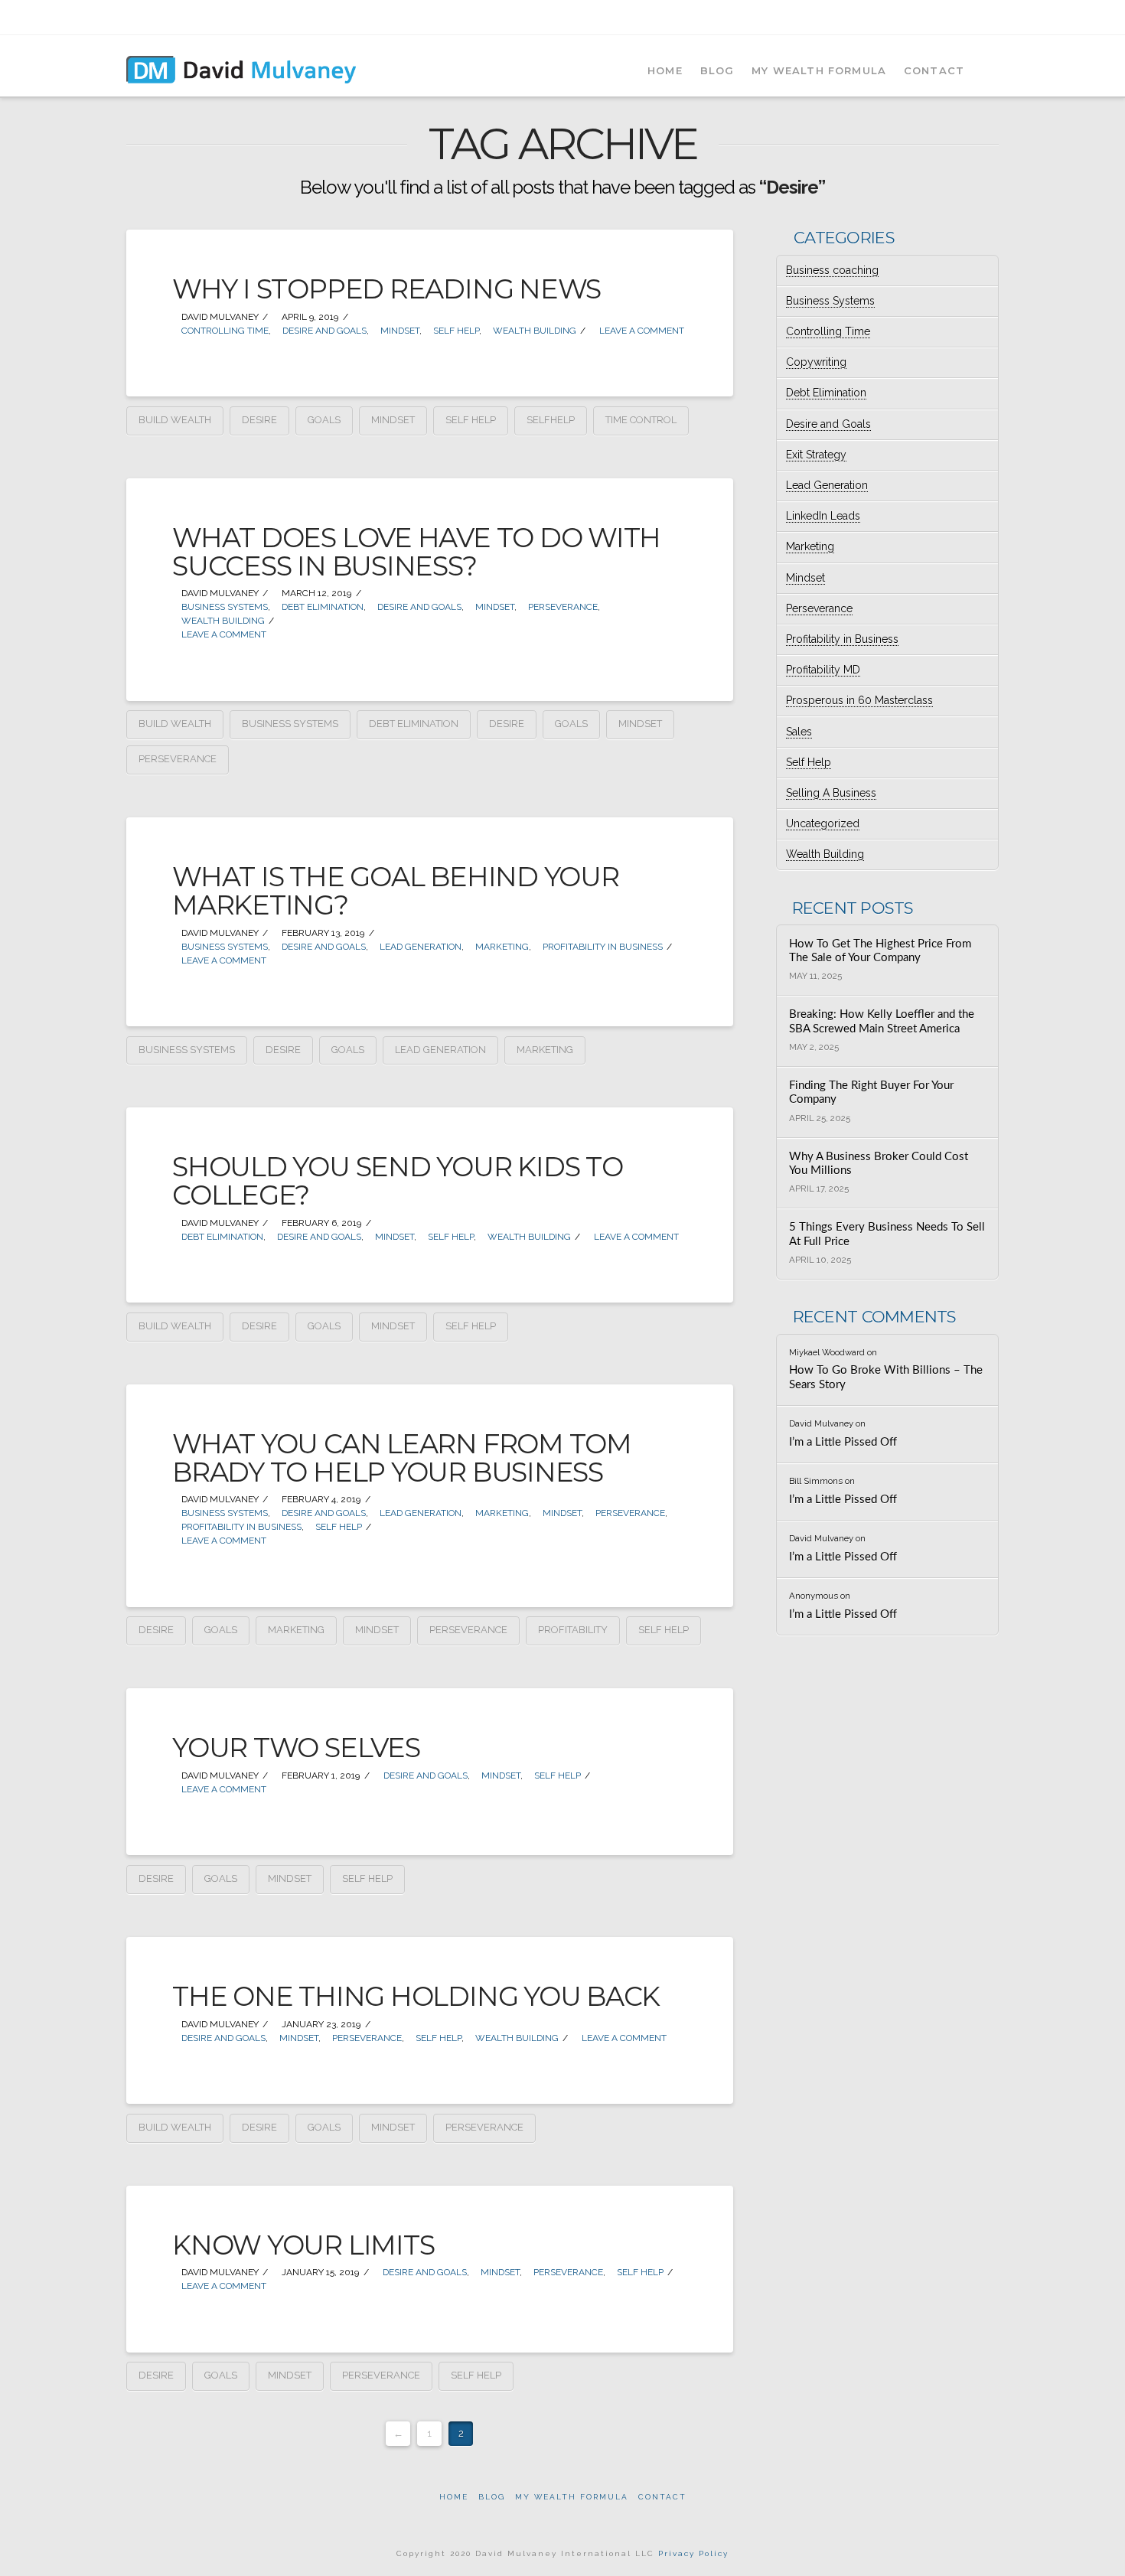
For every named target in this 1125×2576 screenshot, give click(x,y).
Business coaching (832, 270)
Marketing (501, 947)
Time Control (641, 420)
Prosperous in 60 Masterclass (859, 700)
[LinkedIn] (952, 17)
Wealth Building (533, 331)
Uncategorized (823, 823)
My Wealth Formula (572, 2497)
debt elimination (414, 724)
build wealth (175, 420)
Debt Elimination (321, 607)
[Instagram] (991, 17)
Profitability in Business (602, 947)
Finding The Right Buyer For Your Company (871, 1093)
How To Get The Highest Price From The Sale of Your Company (880, 951)
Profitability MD (823, 670)
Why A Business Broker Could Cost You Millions (879, 1164)
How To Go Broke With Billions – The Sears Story (886, 1378)
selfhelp (551, 420)
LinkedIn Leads (823, 516)
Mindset (399, 331)
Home (454, 2497)
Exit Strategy (816, 455)
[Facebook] (912, 17)
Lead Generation (419, 947)
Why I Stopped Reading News (386, 289)
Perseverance (562, 607)
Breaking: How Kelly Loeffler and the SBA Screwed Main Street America (882, 1022)
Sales (799, 732)
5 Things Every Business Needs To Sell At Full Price (887, 1234)
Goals (324, 420)
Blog (492, 2497)
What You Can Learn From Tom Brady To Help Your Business (402, 1458)
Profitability (573, 1630)
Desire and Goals (323, 331)
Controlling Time (224, 331)
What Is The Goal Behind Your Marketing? (396, 891)
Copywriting (816, 362)
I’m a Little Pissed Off (843, 1442)
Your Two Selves (296, 1748)
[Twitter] (932, 17)
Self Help (455, 331)
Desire (259, 420)
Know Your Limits (303, 2245)
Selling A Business (831, 793)
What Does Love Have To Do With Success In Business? (416, 552)
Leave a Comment (641, 331)
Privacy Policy (693, 2553)
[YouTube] (972, 17)
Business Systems (223, 607)
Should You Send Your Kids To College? (398, 1181)
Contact (662, 2497)
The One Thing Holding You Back (416, 1996)
